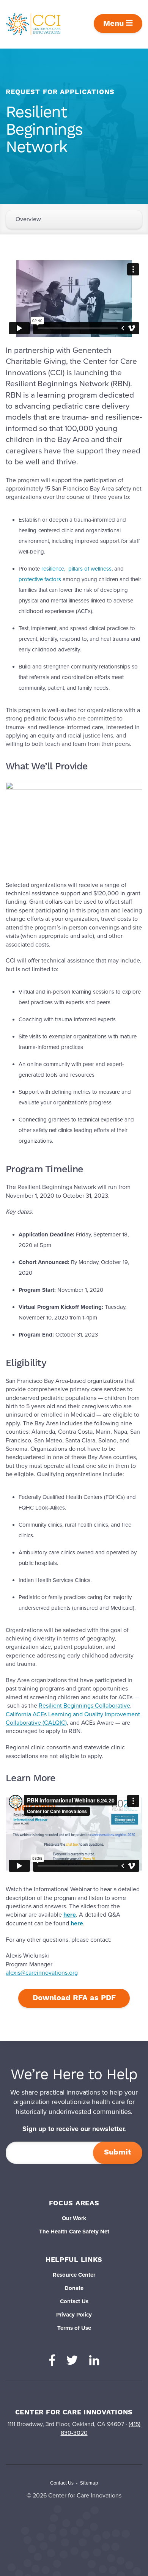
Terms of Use (74, 2328)
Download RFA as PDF (74, 1998)
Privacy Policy (74, 2315)
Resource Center (74, 2275)
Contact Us (74, 2301)
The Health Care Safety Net (74, 2232)
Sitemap (89, 2483)
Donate (74, 2288)
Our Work (74, 2218)
